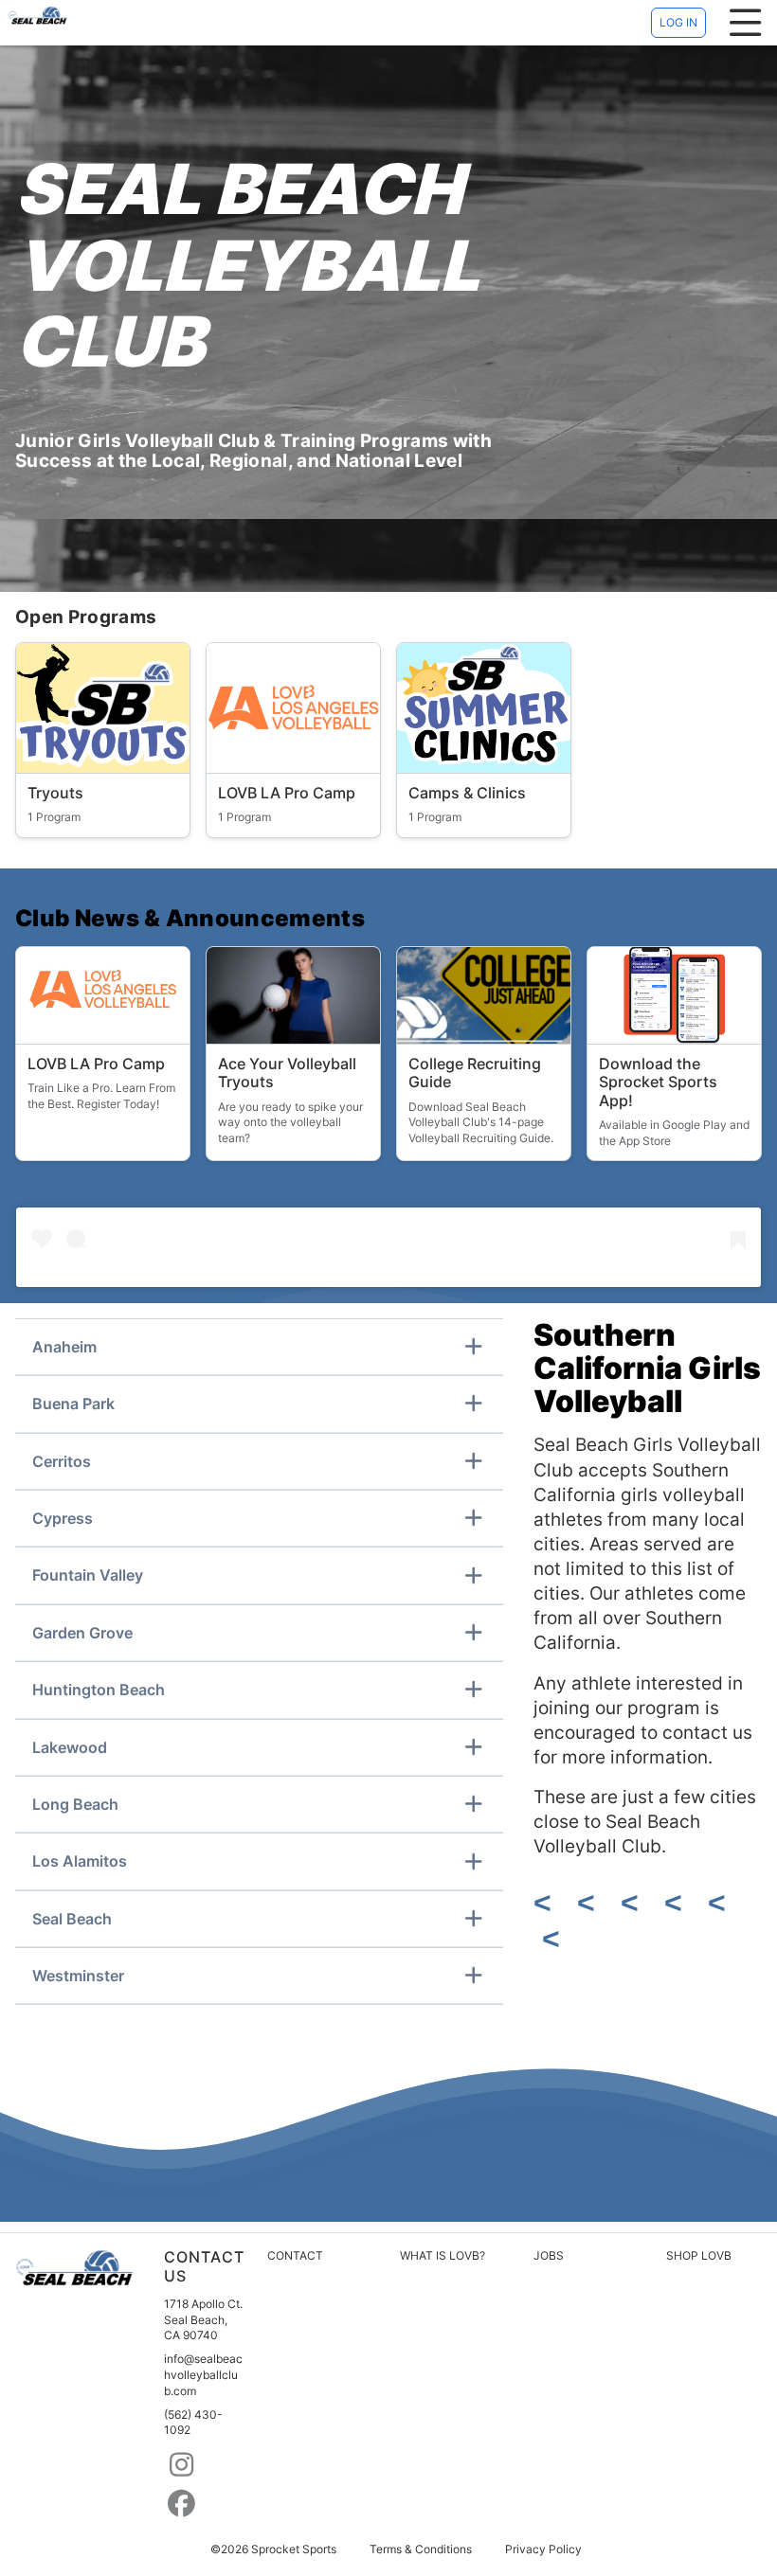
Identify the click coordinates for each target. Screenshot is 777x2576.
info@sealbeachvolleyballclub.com (203, 2375)
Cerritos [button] (62, 1461)
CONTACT (295, 2255)
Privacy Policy (543, 2549)
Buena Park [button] (73, 1404)
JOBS (549, 2255)
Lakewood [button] (70, 1747)
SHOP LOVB (699, 2255)
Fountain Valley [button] (88, 1575)
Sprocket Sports (294, 2549)
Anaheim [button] (64, 1347)
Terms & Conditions (421, 2549)
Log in (678, 22)
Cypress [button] (63, 1518)
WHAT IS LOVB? (443, 2255)
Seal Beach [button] (72, 1919)
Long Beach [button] (75, 1804)
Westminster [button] (78, 1976)
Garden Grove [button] (82, 1633)
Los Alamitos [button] (80, 1861)
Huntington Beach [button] (99, 1690)
